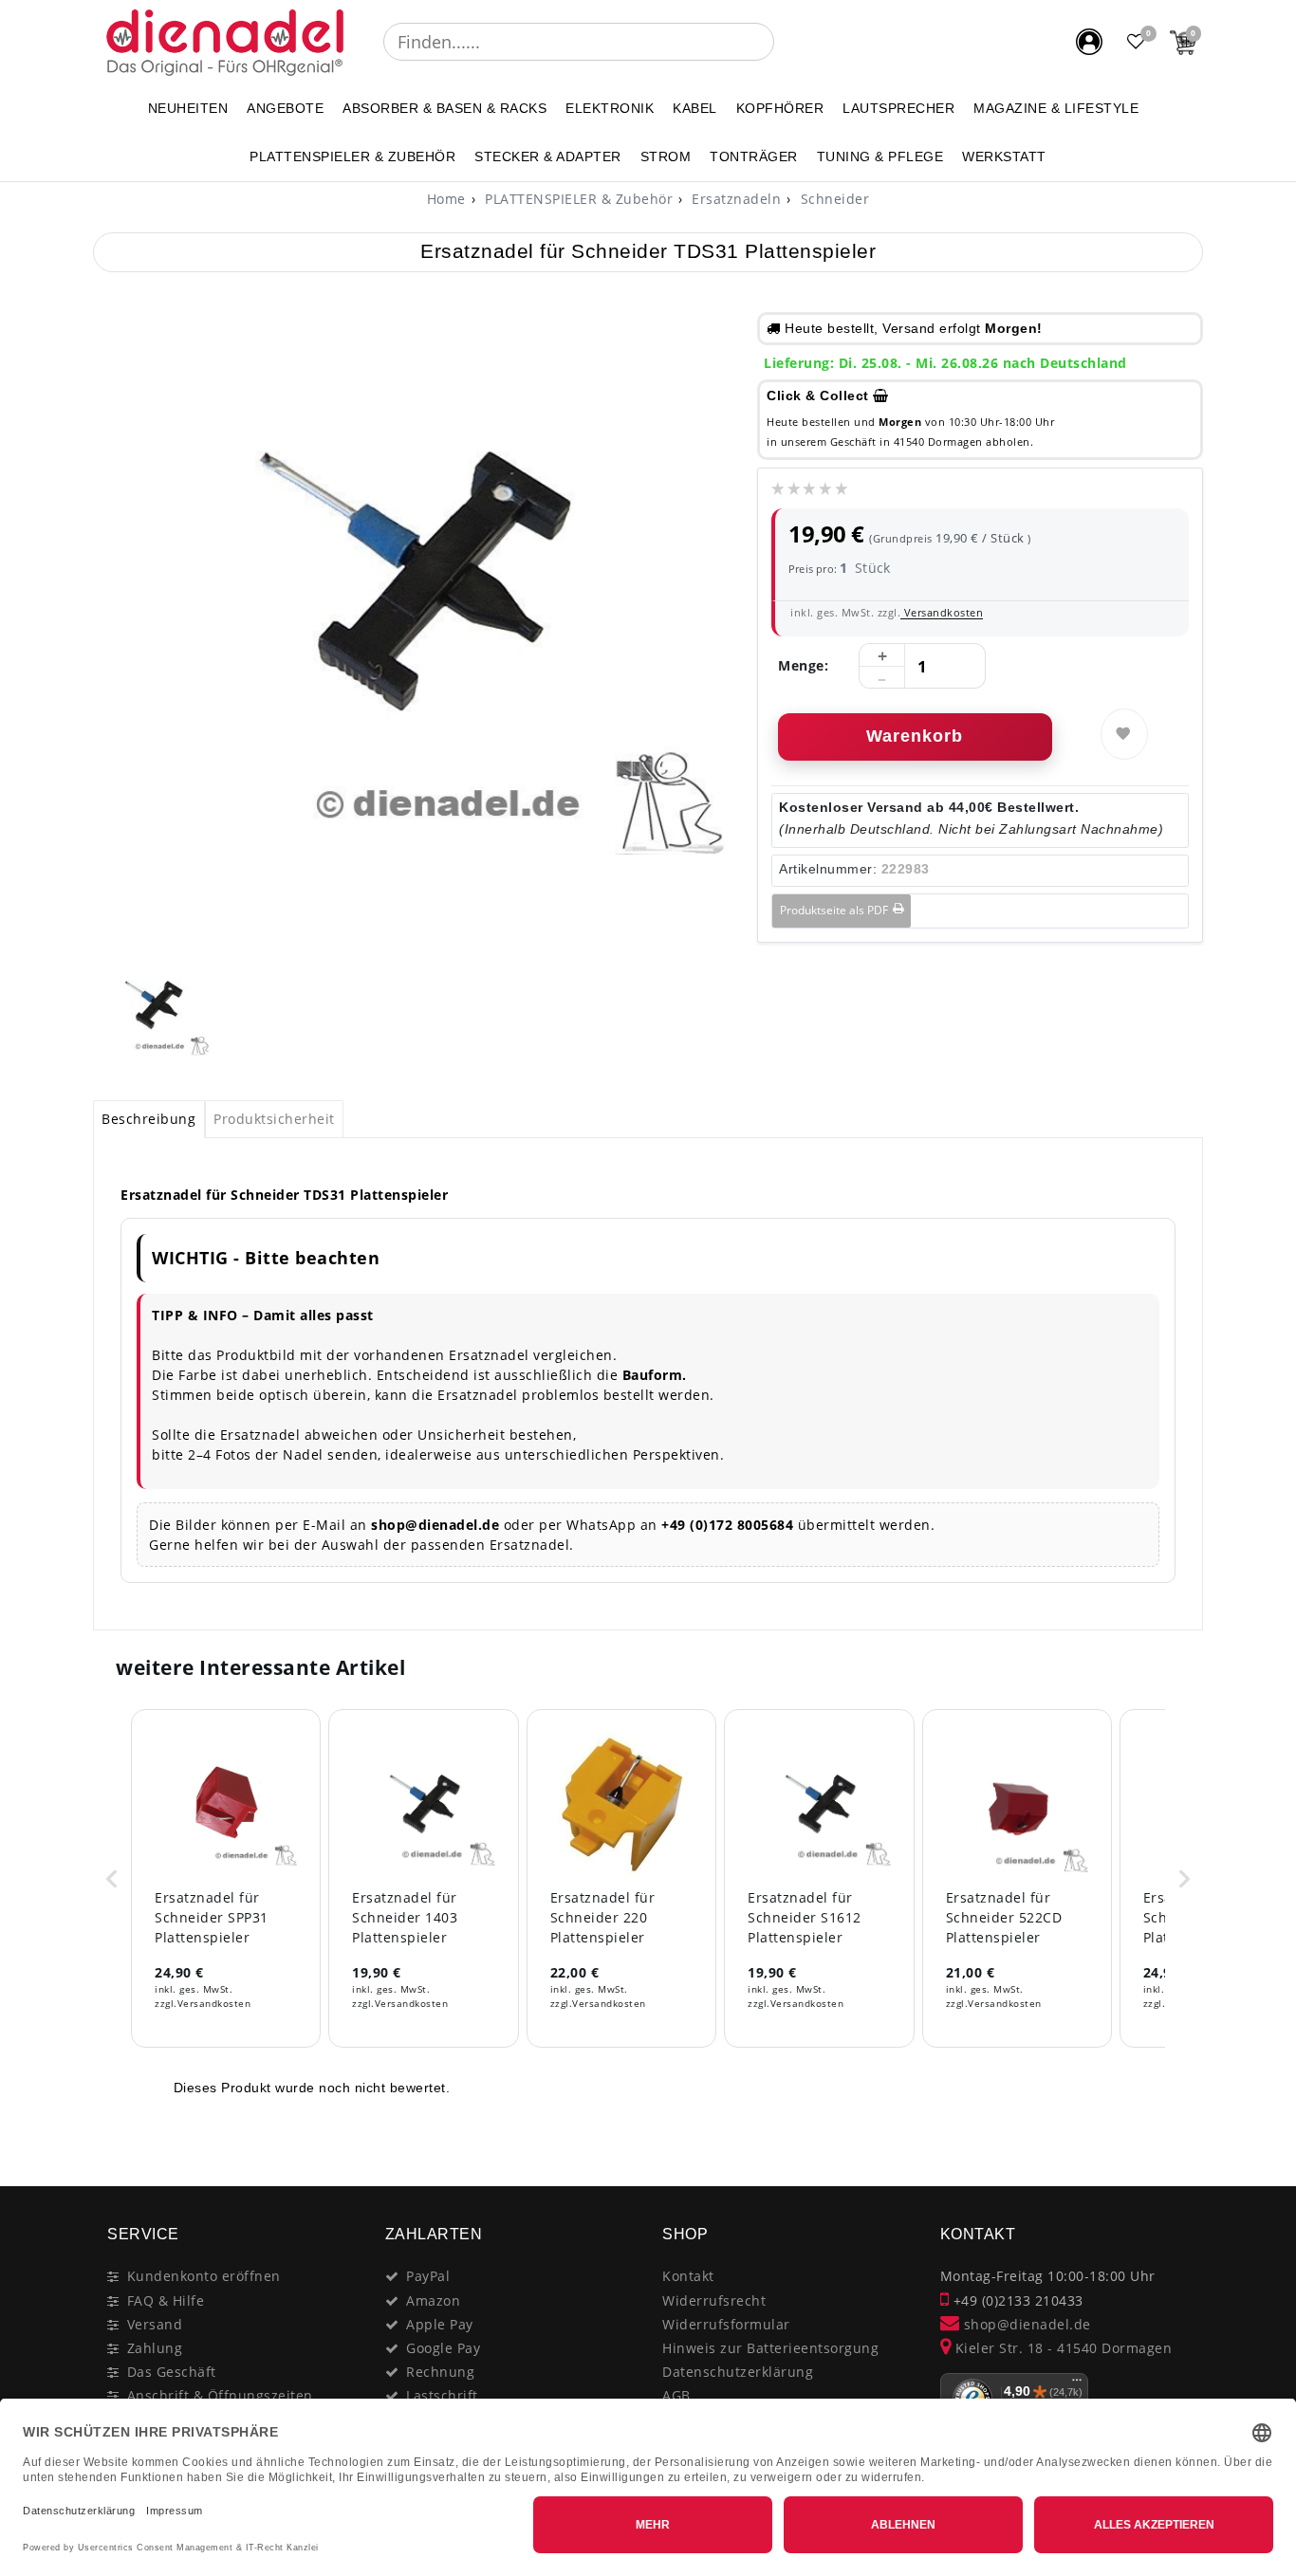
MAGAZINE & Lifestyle (1056, 108)
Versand (155, 2324)
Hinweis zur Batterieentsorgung (770, 2348)
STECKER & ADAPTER (548, 156)
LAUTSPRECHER (898, 108)
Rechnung (440, 2372)
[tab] (149, 1119)
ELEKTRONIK (610, 108)
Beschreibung (148, 1119)
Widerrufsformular (726, 2324)
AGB (676, 2395)
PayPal (428, 2276)
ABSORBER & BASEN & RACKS (444, 108)
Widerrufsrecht (714, 2300)
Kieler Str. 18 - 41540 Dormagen (1061, 2348)
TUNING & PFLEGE (880, 156)
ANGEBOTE (285, 108)
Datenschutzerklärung (738, 2372)
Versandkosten (942, 612)
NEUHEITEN (188, 108)
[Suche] (787, 42)
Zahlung (155, 2348)
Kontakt (688, 2276)
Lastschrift (442, 2395)
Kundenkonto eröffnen (204, 2276)
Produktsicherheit (274, 1119)
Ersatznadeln (735, 199)
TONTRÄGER (754, 156)
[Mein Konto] (1089, 42)
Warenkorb (915, 736)
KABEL (695, 108)
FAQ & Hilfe (166, 2300)
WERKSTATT (1004, 156)
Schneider (833, 199)
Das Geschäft (172, 2372)
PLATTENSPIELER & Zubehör (352, 156)
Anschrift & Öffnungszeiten (220, 2395)
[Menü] (1077, 2384)
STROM (666, 156)
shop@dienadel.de (1025, 2324)
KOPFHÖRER (780, 108)
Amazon (433, 2300)
